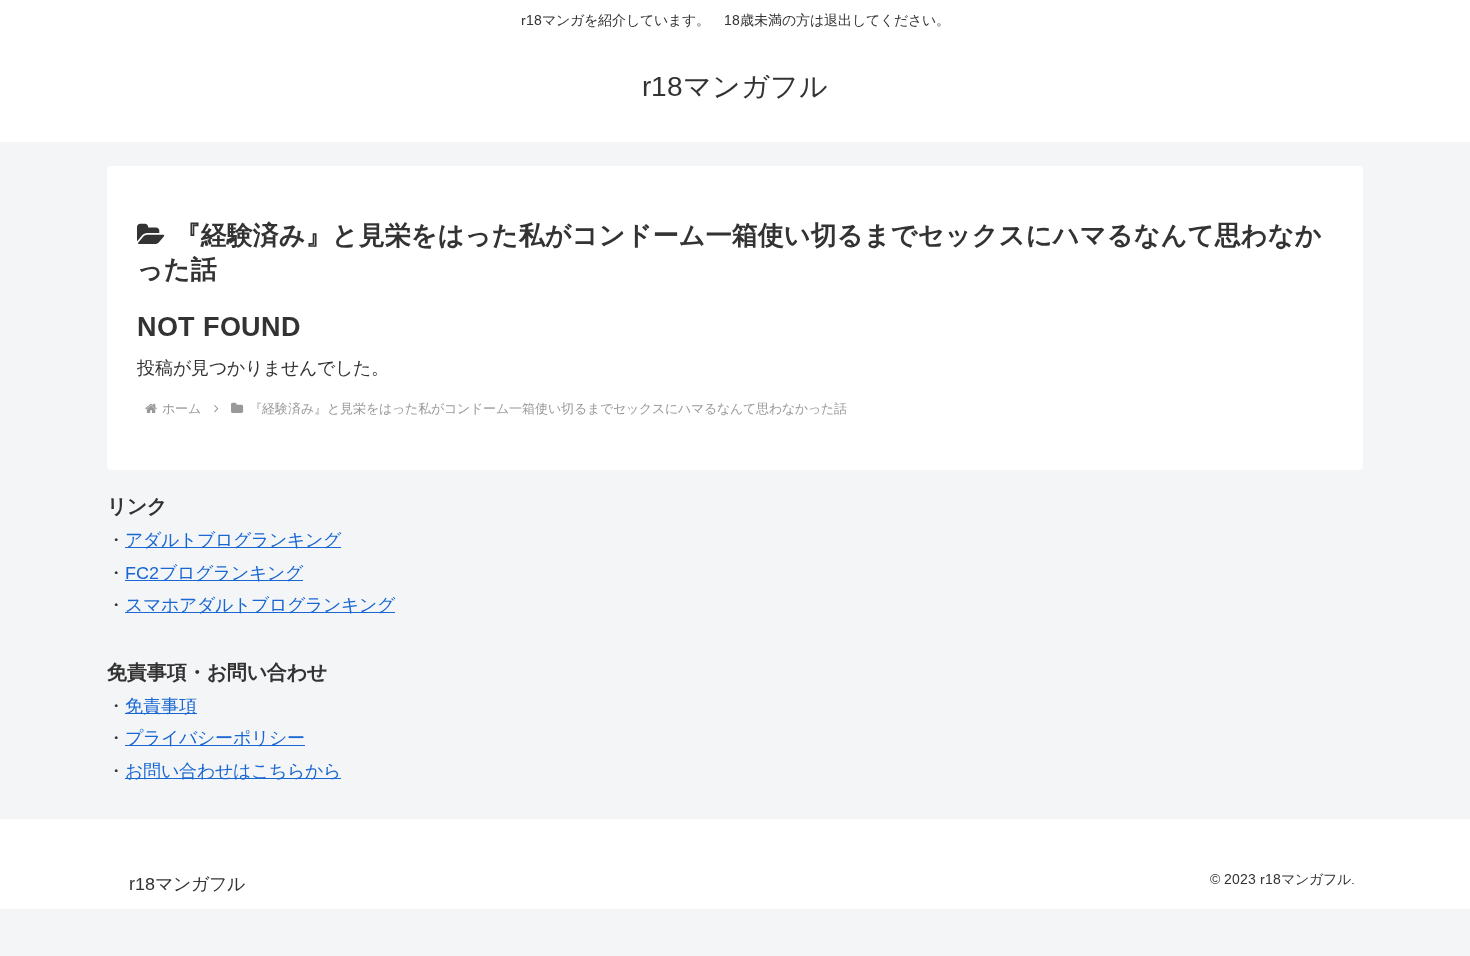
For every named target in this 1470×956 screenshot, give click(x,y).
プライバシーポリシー (215, 738)
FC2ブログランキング (214, 573)
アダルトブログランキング (233, 540)
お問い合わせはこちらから (233, 771)
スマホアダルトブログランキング (260, 605)
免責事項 (161, 706)
